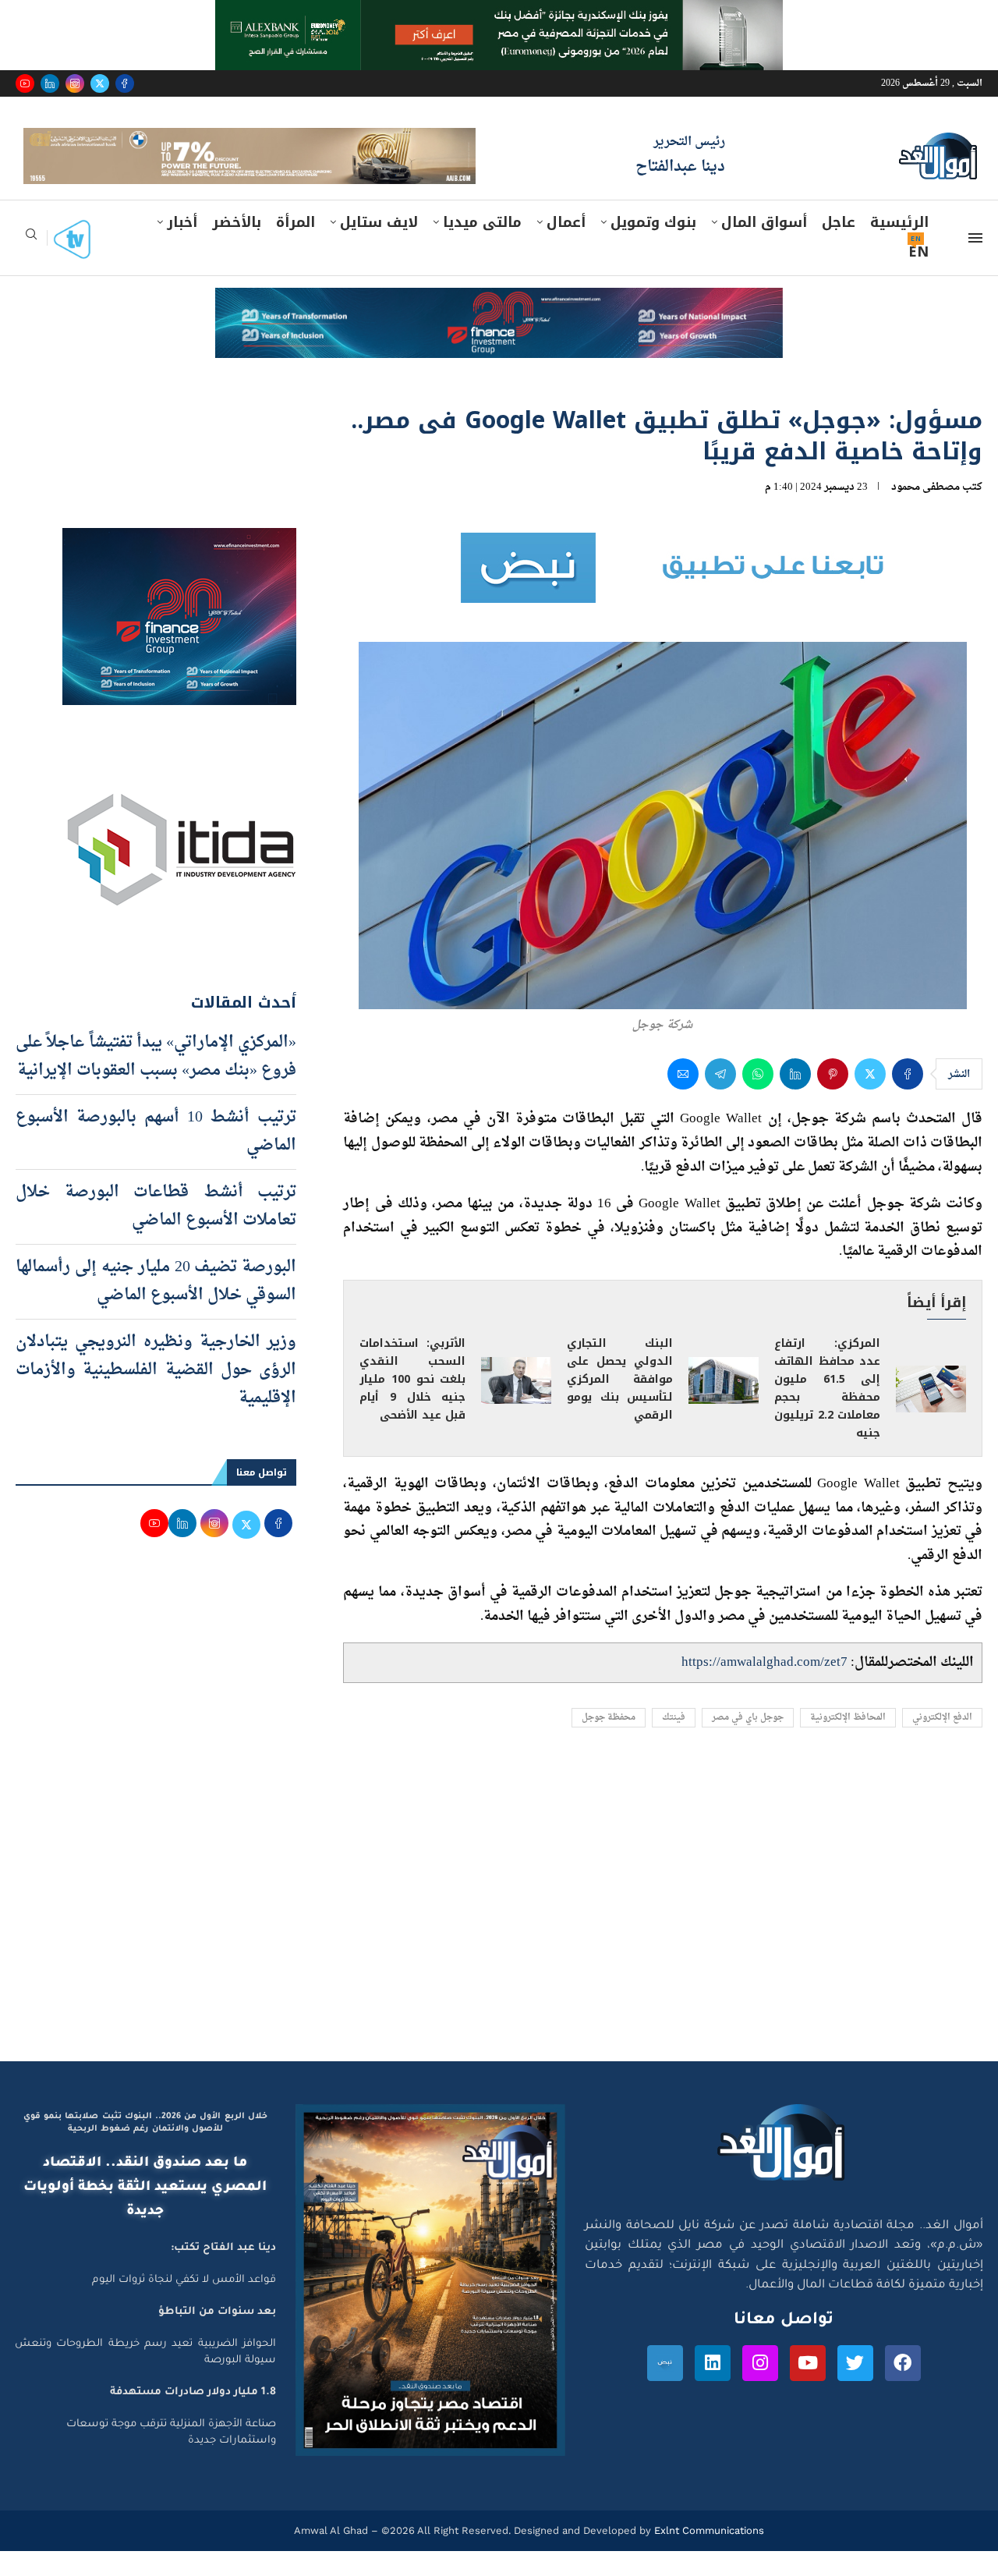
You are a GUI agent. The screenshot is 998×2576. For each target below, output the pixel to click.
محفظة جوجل (609, 1743)
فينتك (674, 1743)
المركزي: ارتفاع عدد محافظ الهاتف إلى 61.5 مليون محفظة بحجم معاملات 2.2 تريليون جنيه (827, 1414)
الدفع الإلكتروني (942, 1743)
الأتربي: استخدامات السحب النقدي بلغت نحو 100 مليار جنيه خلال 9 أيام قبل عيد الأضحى (412, 1405)
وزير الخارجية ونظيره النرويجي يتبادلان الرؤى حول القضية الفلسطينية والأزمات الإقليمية (156, 1395)
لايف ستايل (379, 247)
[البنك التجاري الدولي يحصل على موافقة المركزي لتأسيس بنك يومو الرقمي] (724, 1405)
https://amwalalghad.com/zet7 (764, 1687)
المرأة (296, 247)
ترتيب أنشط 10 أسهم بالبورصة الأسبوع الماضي (156, 1157)
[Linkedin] (50, 83)
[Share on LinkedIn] (795, 1100)
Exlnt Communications (708, 2555)
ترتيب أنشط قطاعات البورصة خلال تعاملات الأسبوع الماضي (156, 1231)
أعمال (566, 247)
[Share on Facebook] (908, 1100)
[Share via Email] (683, 1100)
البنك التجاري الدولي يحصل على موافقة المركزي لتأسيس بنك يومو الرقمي (620, 1405)
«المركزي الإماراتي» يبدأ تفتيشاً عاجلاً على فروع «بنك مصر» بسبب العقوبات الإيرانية (156, 1082)
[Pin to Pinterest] (833, 1100)
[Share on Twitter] (870, 1100)
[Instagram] (75, 83)
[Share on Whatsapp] (758, 1100)
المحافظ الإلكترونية (848, 1743)
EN (918, 277)
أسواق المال (764, 247)
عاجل (839, 247)
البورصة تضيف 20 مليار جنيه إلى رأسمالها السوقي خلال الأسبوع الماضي (156, 1306)
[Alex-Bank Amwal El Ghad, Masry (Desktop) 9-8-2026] (499, 15)
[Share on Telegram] (720, 1100)
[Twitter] (100, 83)
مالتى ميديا (482, 247)
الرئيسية (899, 247)
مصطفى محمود (925, 512)
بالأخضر (237, 247)
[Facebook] (125, 83)
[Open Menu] (975, 263)
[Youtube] (25, 83)
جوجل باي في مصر (748, 1743)
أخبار (182, 247)
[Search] (31, 264)
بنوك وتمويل (653, 247)
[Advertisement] (499, 1939)
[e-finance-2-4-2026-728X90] (499, 328)
